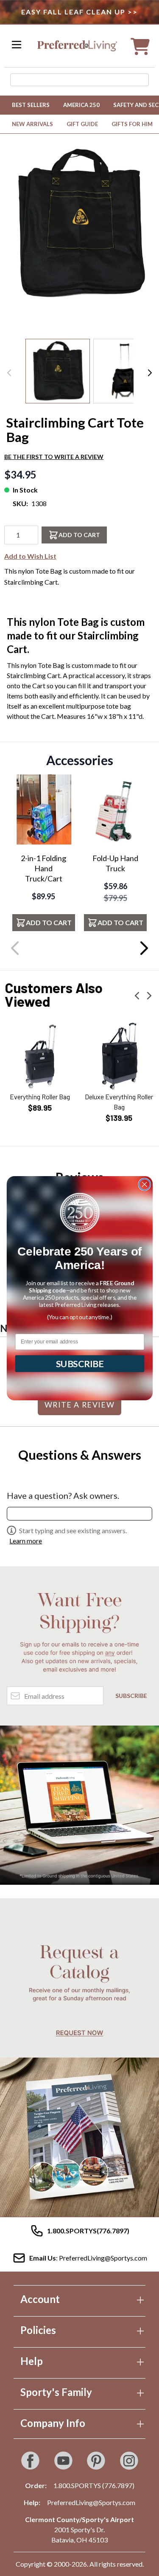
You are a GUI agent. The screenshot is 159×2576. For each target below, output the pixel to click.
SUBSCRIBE (79, 1363)
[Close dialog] (144, 1184)
